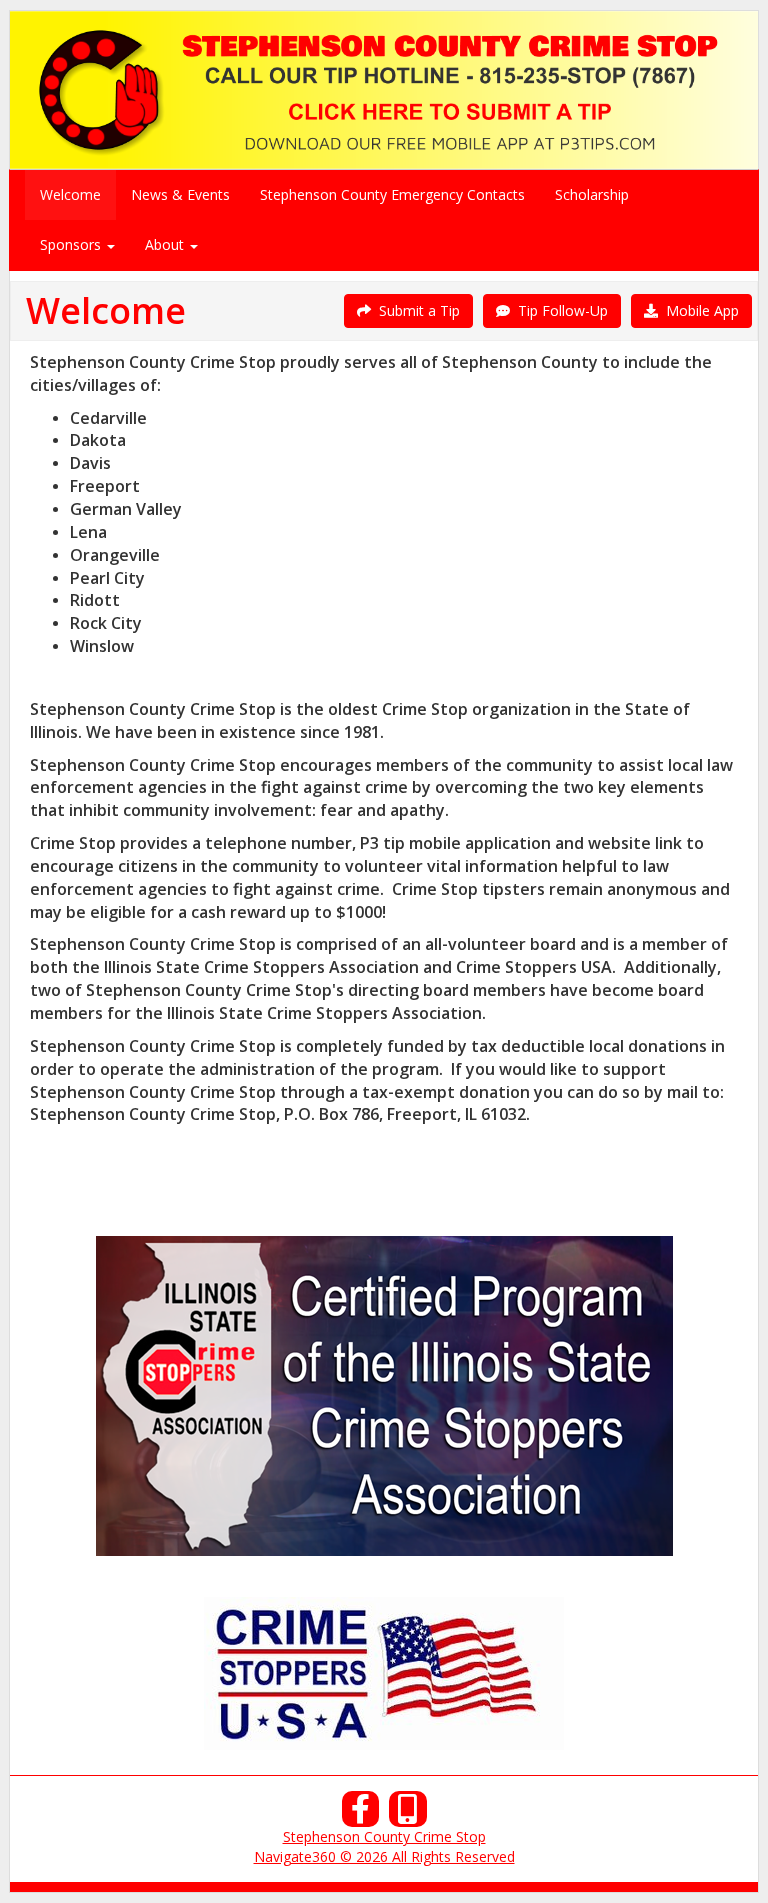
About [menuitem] (166, 244)
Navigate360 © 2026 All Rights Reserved (384, 1856)
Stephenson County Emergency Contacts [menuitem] (392, 194)
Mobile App (698, 310)
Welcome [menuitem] (70, 194)
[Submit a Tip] (384, 89)
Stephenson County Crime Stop (384, 1836)
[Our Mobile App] (408, 1814)
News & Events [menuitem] (180, 194)
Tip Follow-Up (559, 310)
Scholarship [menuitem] (592, 194)
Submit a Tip (415, 310)
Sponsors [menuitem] (72, 244)
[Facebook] (361, 1814)
